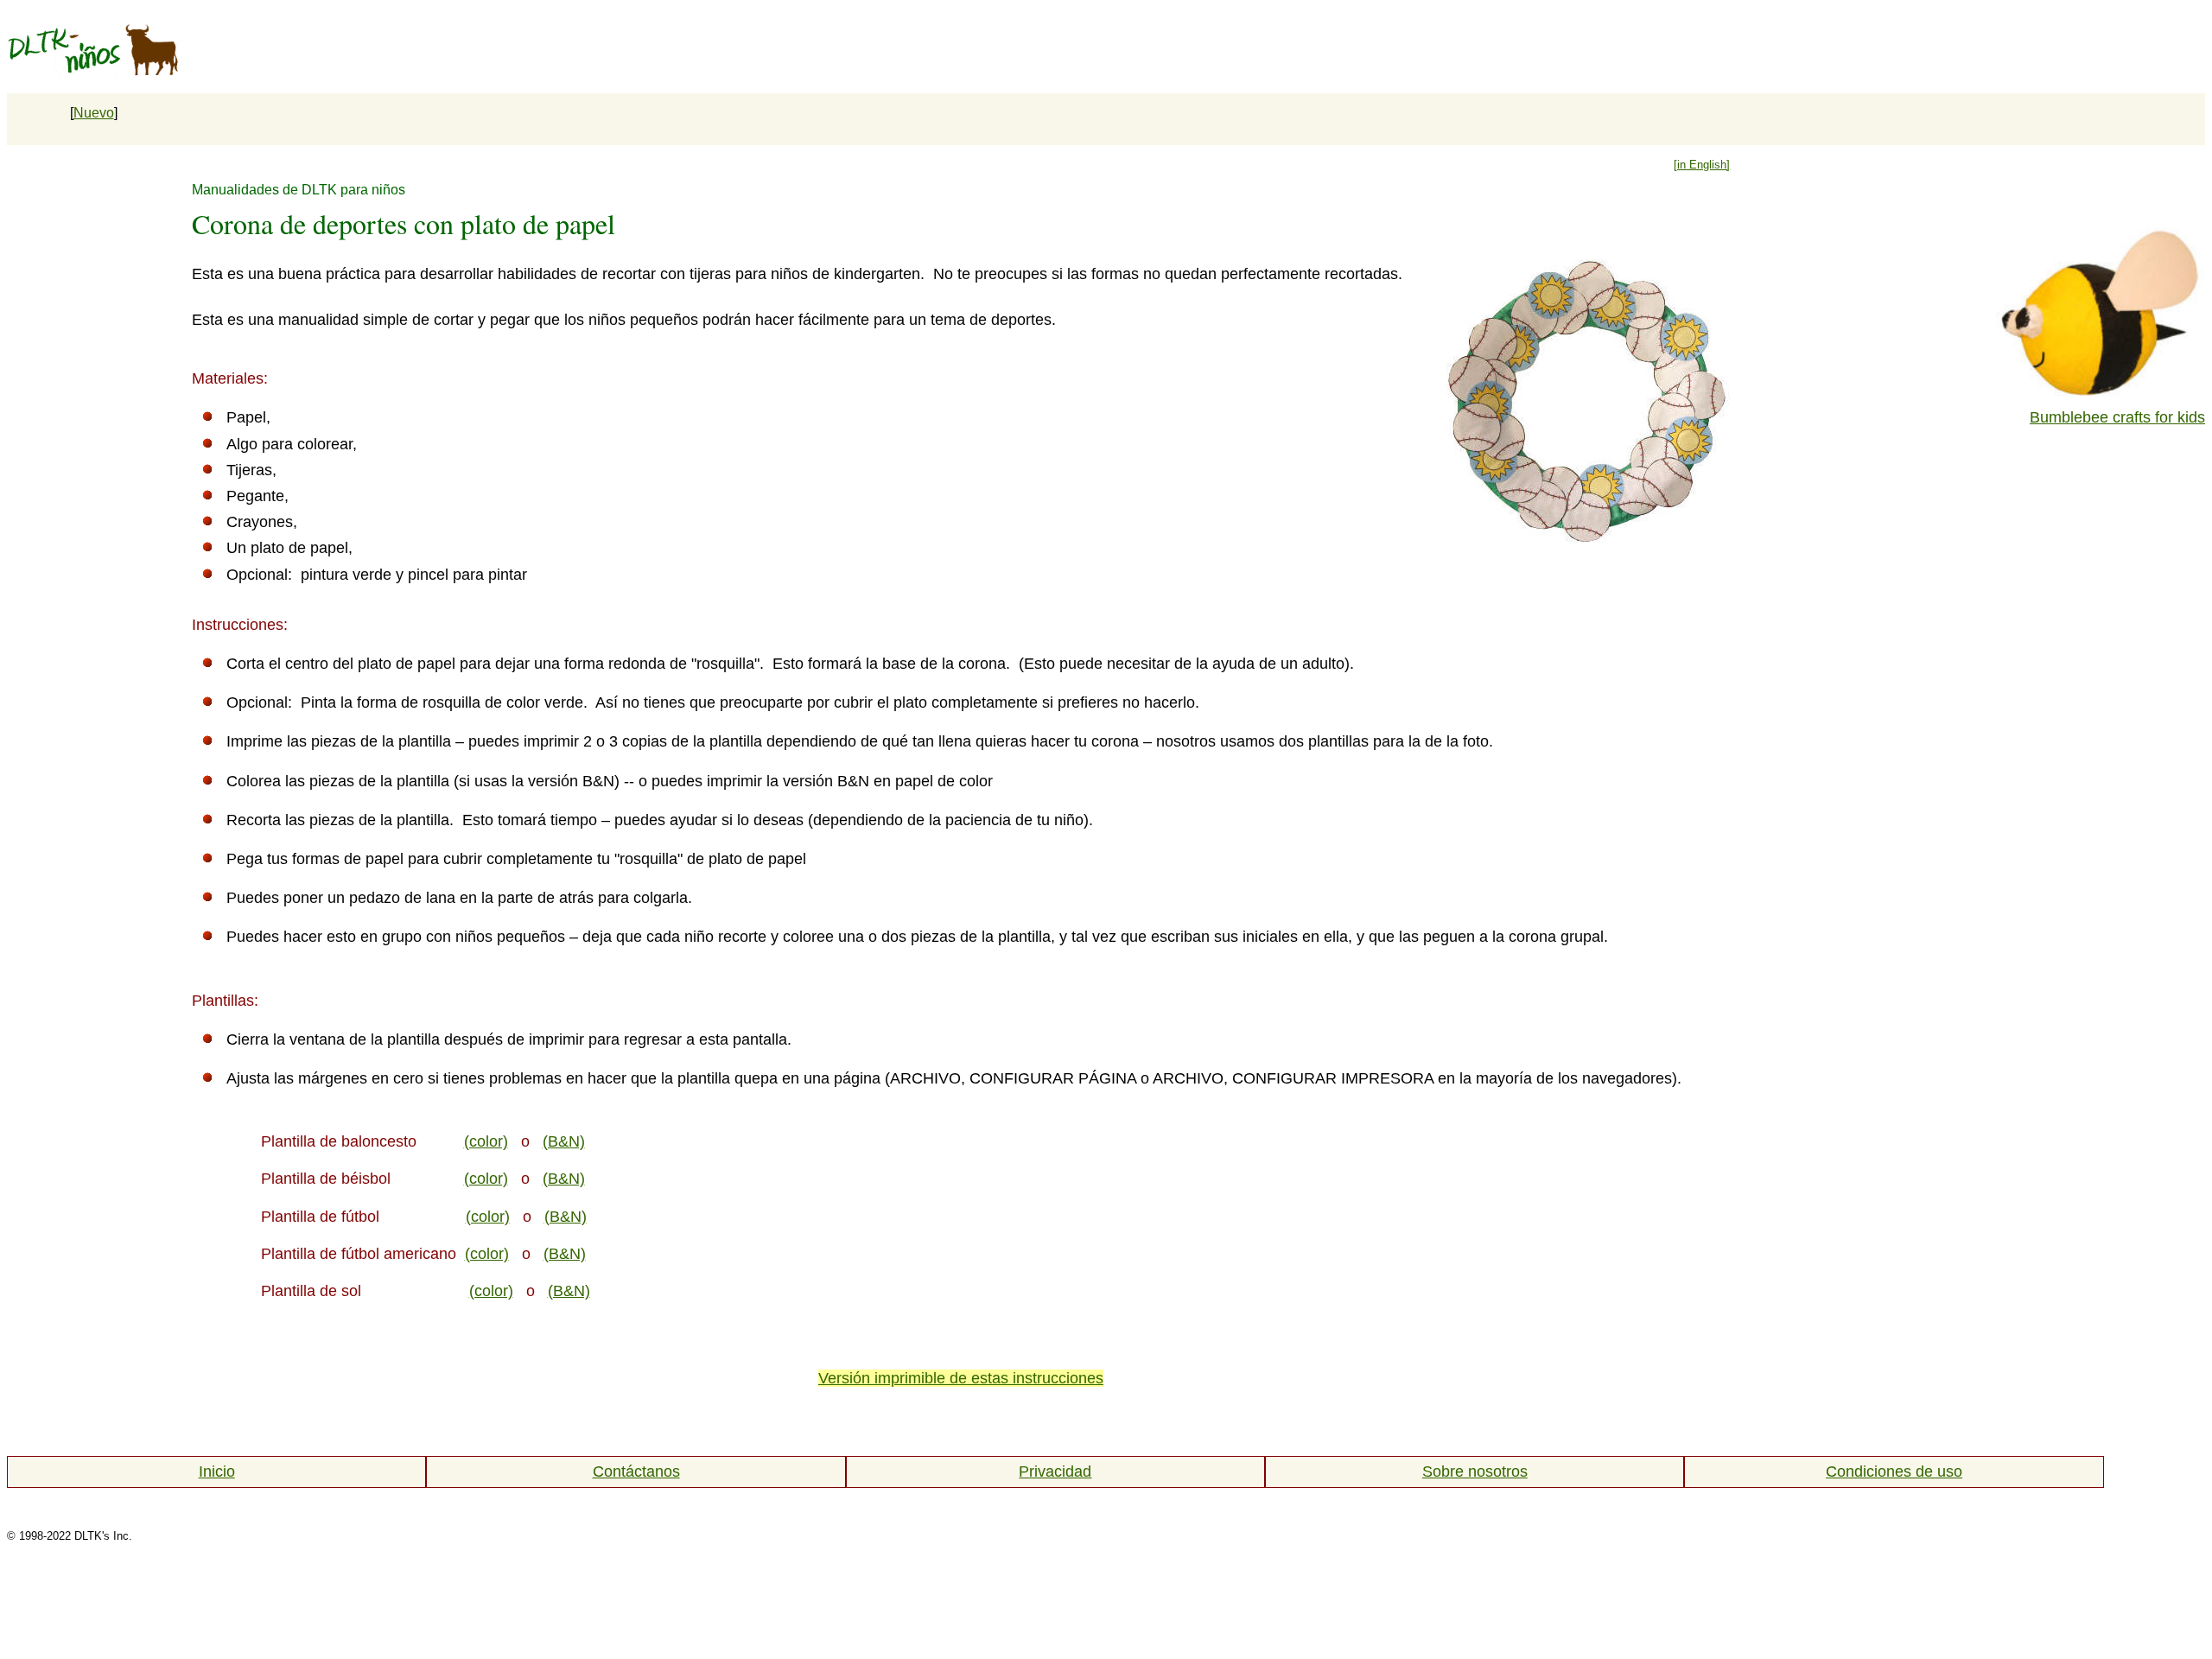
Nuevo (94, 113)
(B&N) (564, 1141)
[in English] (1702, 165)
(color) (486, 1141)
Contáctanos (636, 1471)
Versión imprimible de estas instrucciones (961, 1378)
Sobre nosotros (1475, 1471)
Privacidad (1055, 1471)
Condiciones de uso (1894, 1471)
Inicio (217, 1471)
